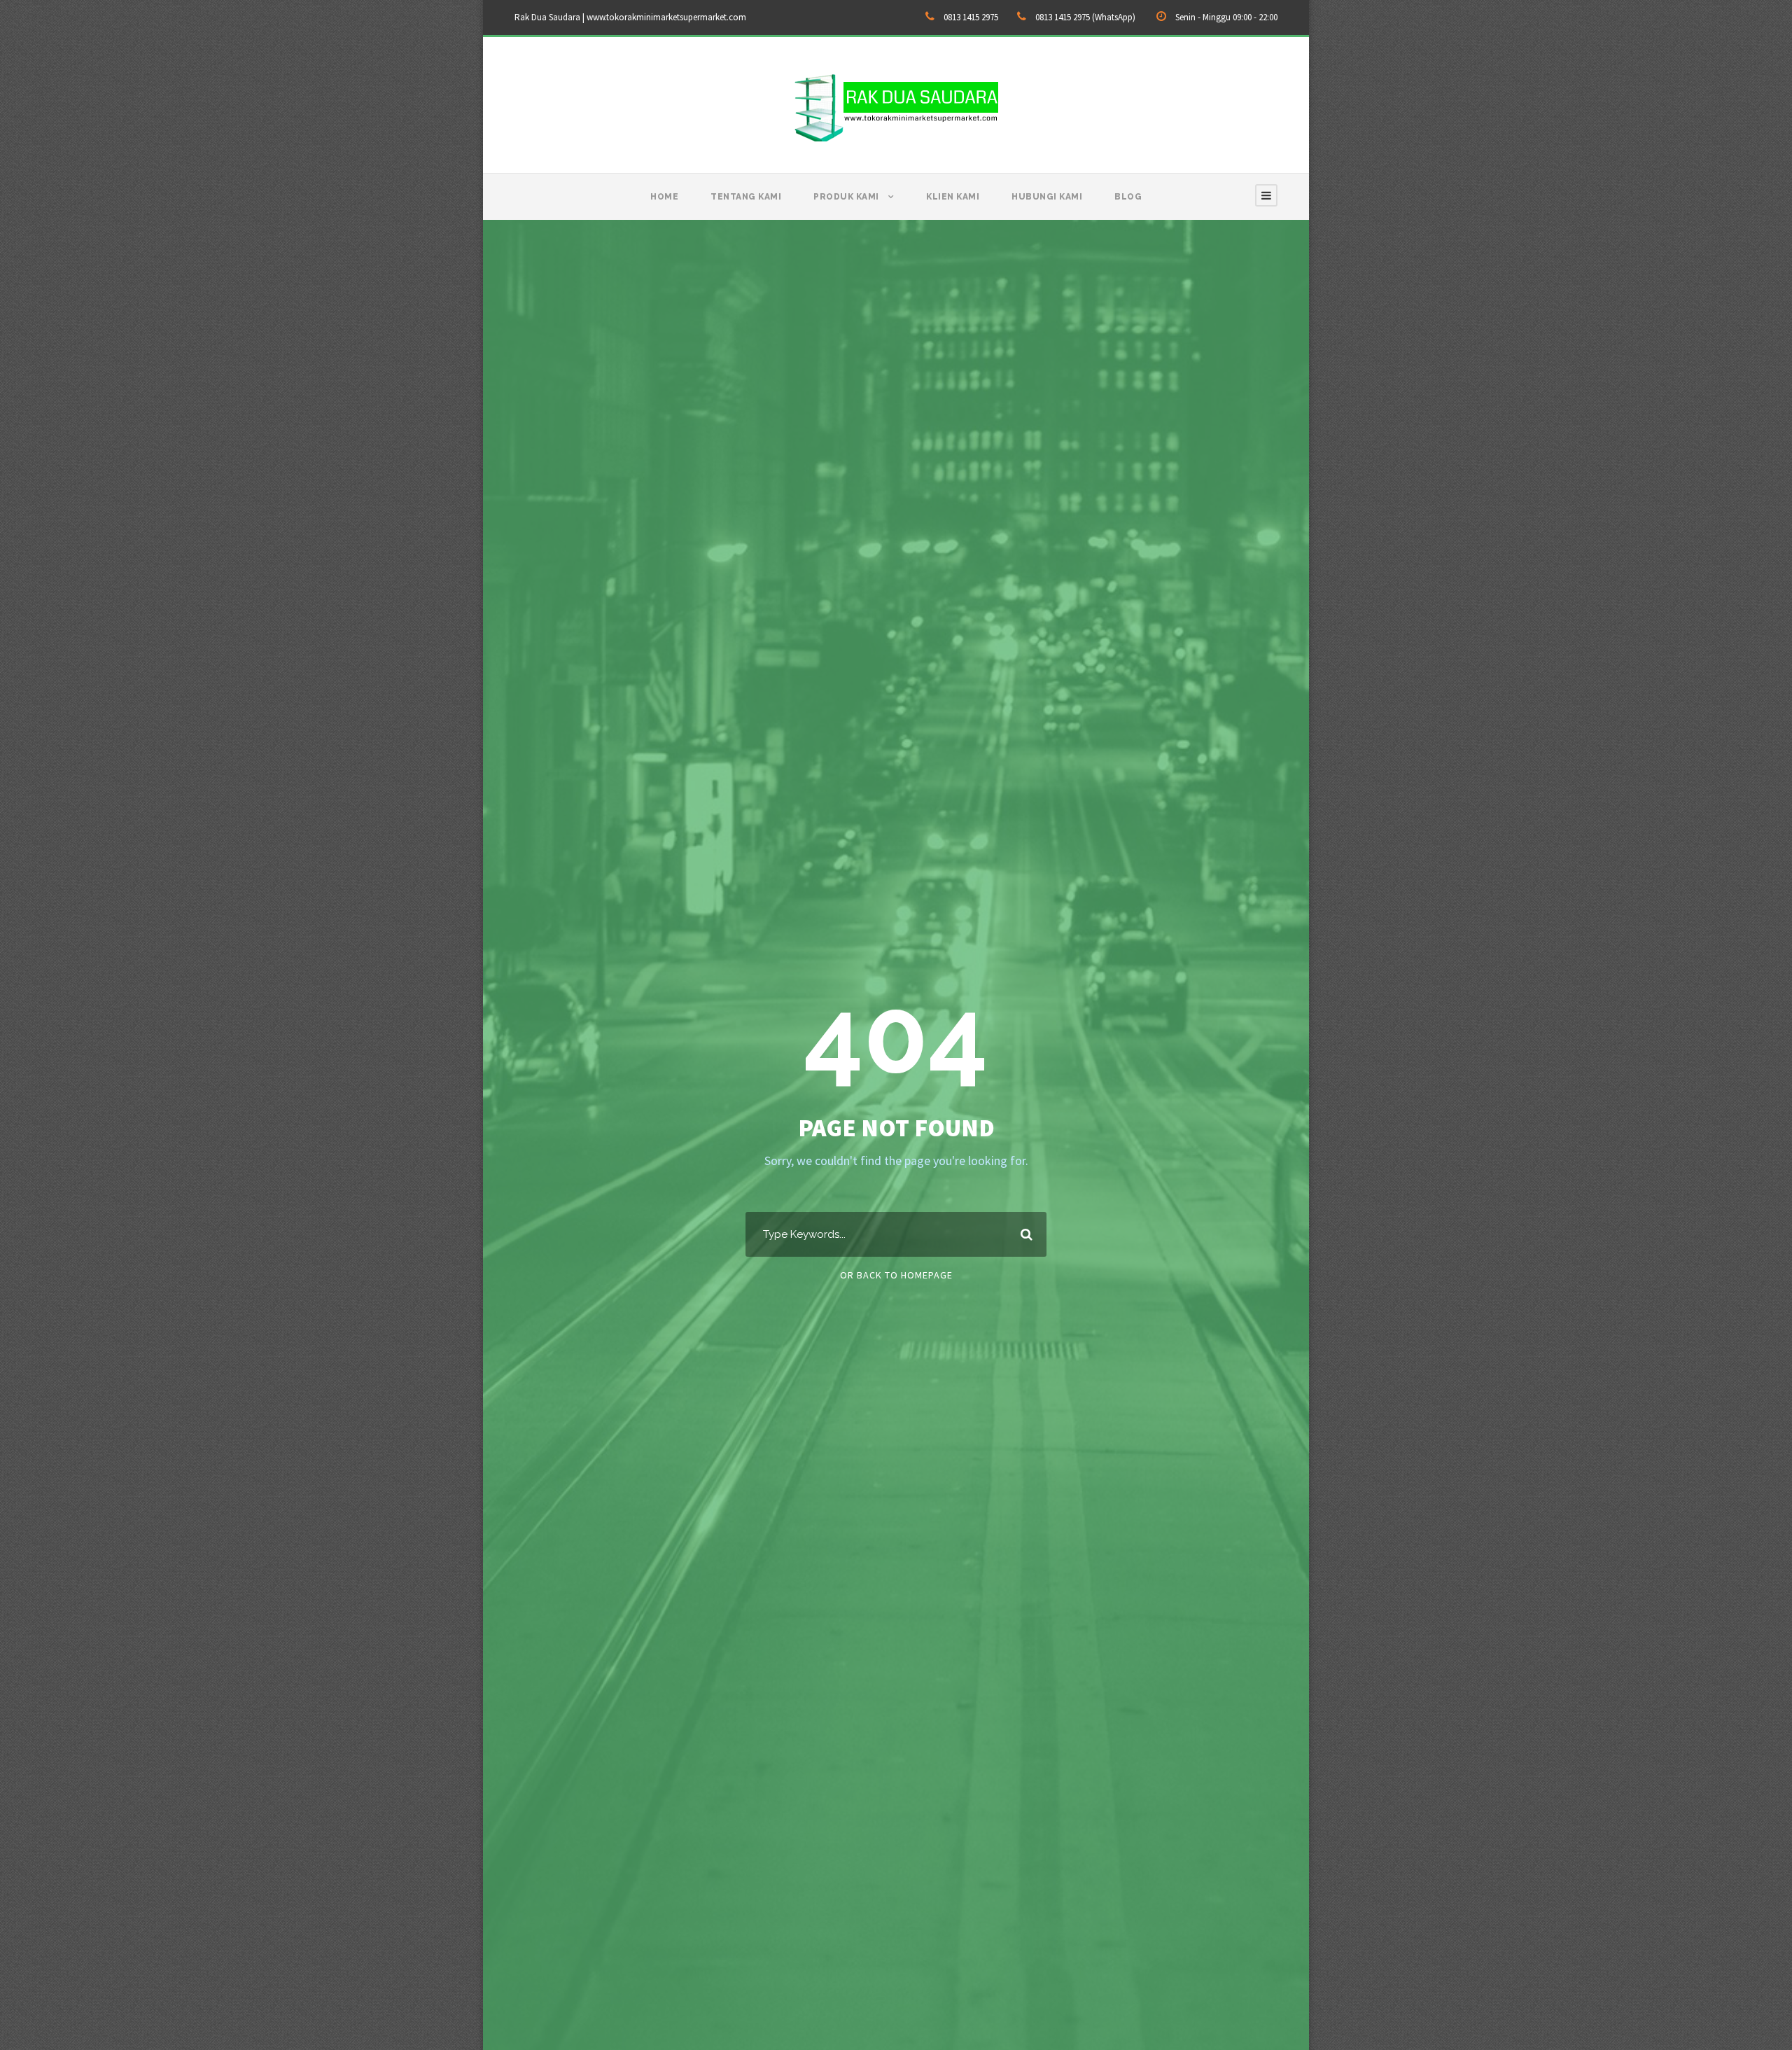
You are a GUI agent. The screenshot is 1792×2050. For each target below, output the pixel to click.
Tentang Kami (746, 197)
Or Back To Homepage (896, 1275)
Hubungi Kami (1047, 197)
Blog (1128, 197)
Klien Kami (953, 197)
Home (664, 197)
